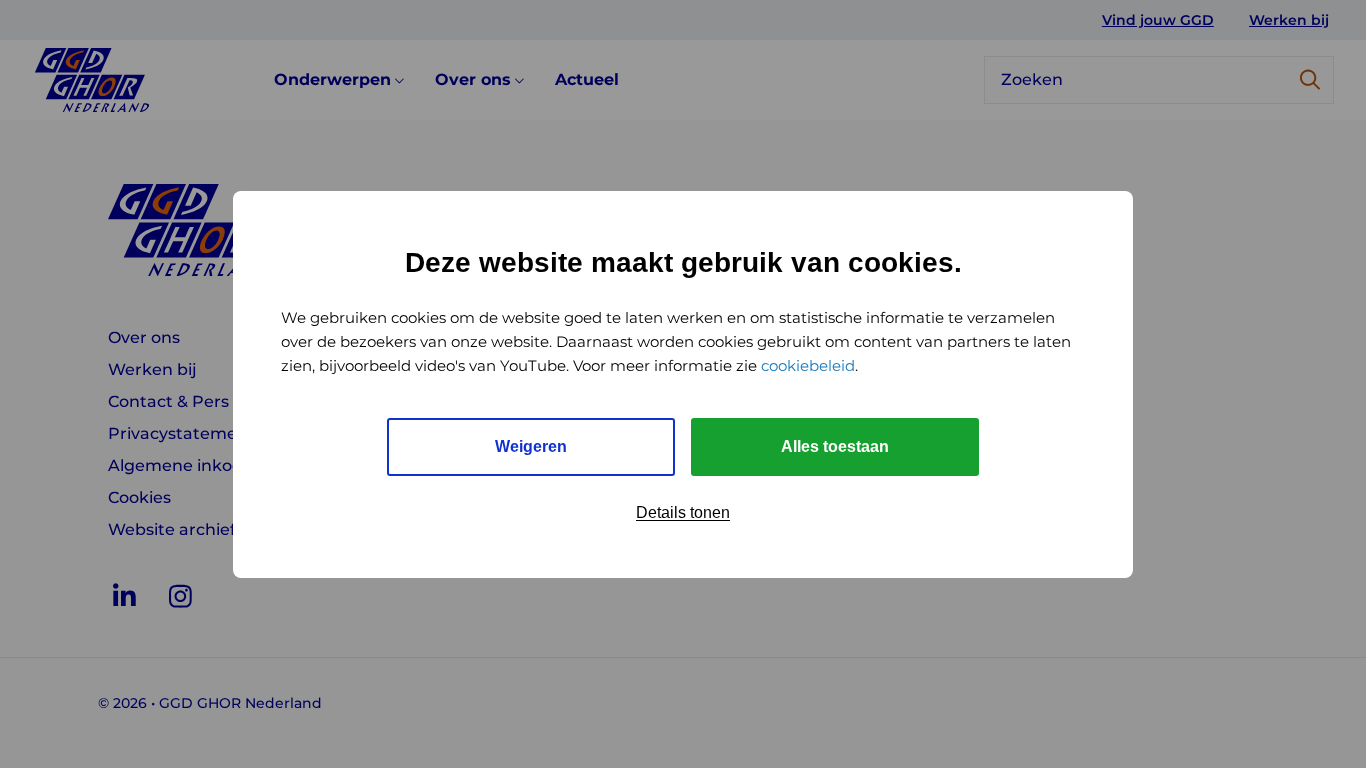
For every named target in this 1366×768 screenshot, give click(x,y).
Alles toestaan (835, 446)
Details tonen (683, 512)
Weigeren (531, 446)
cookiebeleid (808, 365)
